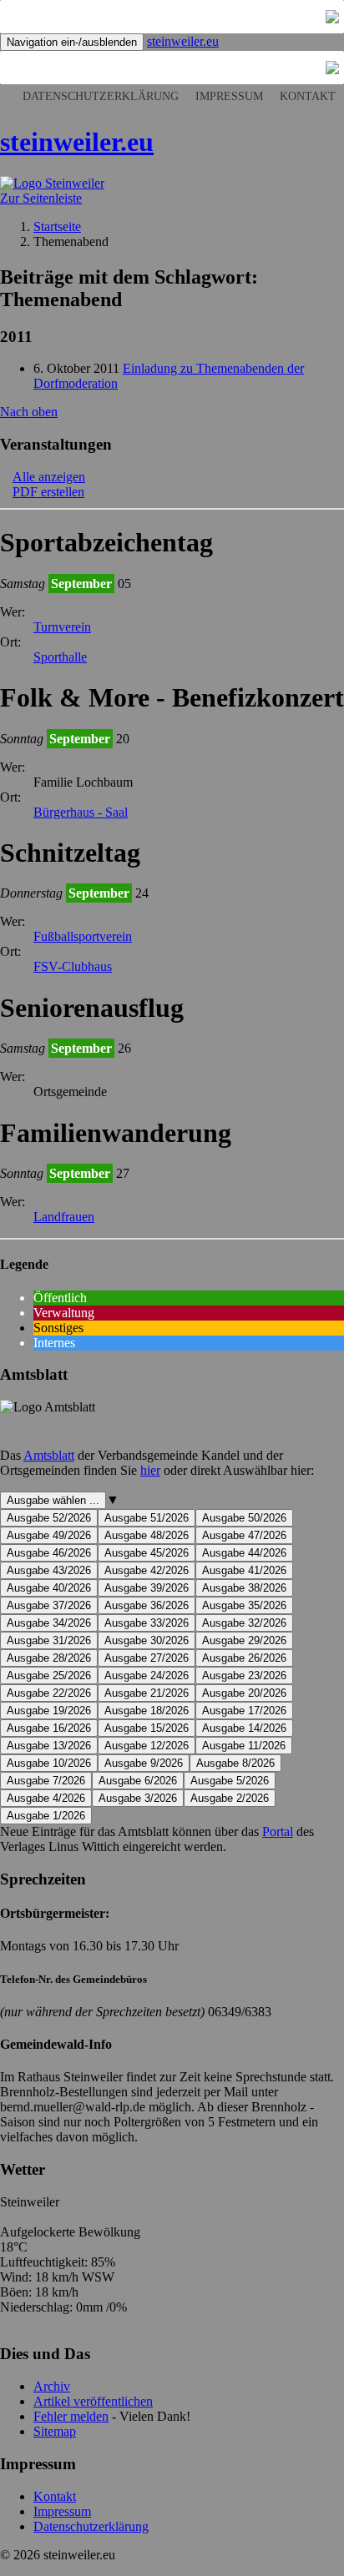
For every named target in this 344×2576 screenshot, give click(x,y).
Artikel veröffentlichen (93, 2401)
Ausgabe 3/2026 (138, 1798)
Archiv (52, 2386)
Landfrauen (64, 1217)
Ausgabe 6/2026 (138, 1781)
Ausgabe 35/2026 (244, 1605)
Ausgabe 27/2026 (147, 1658)
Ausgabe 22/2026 (49, 1693)
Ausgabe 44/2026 (244, 1553)
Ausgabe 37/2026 (49, 1605)
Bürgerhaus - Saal (81, 812)
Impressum (229, 96)
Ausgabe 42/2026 (147, 1570)
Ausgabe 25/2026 (49, 1675)
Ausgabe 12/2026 (147, 1746)
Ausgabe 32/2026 (244, 1623)
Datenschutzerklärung (101, 96)
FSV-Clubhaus (73, 966)
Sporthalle (60, 657)
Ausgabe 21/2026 (147, 1693)
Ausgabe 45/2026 (147, 1553)
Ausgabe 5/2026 (230, 1781)
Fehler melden (71, 2416)
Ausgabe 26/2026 (244, 1658)
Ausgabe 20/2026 (244, 1693)
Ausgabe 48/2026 (147, 1535)
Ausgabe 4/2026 (46, 1798)
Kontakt (308, 96)
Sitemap (55, 2431)
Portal (278, 1831)
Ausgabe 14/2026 (244, 1728)
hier (150, 1470)
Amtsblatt (49, 1455)
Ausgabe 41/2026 (244, 1570)
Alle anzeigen (49, 477)
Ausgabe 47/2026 (244, 1535)
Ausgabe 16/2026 (49, 1728)
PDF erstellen (48, 492)
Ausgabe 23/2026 (244, 1675)
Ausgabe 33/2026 (147, 1623)
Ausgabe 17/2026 (244, 1711)
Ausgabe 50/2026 (244, 1518)
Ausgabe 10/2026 (49, 1763)
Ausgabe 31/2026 (49, 1640)
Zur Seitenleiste (41, 198)
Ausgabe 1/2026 (46, 1816)
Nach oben (29, 412)
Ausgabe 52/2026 (49, 1518)
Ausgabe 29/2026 (244, 1640)
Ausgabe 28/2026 (49, 1658)
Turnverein (62, 627)
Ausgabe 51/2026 (147, 1518)
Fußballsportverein (83, 936)
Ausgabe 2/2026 (230, 1798)
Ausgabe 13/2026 (49, 1746)
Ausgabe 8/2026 (235, 1763)
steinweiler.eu (183, 41)
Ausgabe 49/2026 (49, 1535)
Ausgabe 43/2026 (49, 1570)
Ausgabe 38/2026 (244, 1588)
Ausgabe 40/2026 (49, 1588)
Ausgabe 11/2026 (244, 1746)
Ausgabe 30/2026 (147, 1640)
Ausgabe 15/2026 (147, 1728)
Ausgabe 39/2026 (147, 1588)
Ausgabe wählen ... (53, 1500)
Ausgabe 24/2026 (147, 1675)
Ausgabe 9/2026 (144, 1763)
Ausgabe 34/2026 (49, 1623)
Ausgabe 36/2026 (147, 1605)
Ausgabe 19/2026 (49, 1711)
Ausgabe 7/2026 (46, 1781)
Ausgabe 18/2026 (147, 1711)
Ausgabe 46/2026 (49, 1553)
